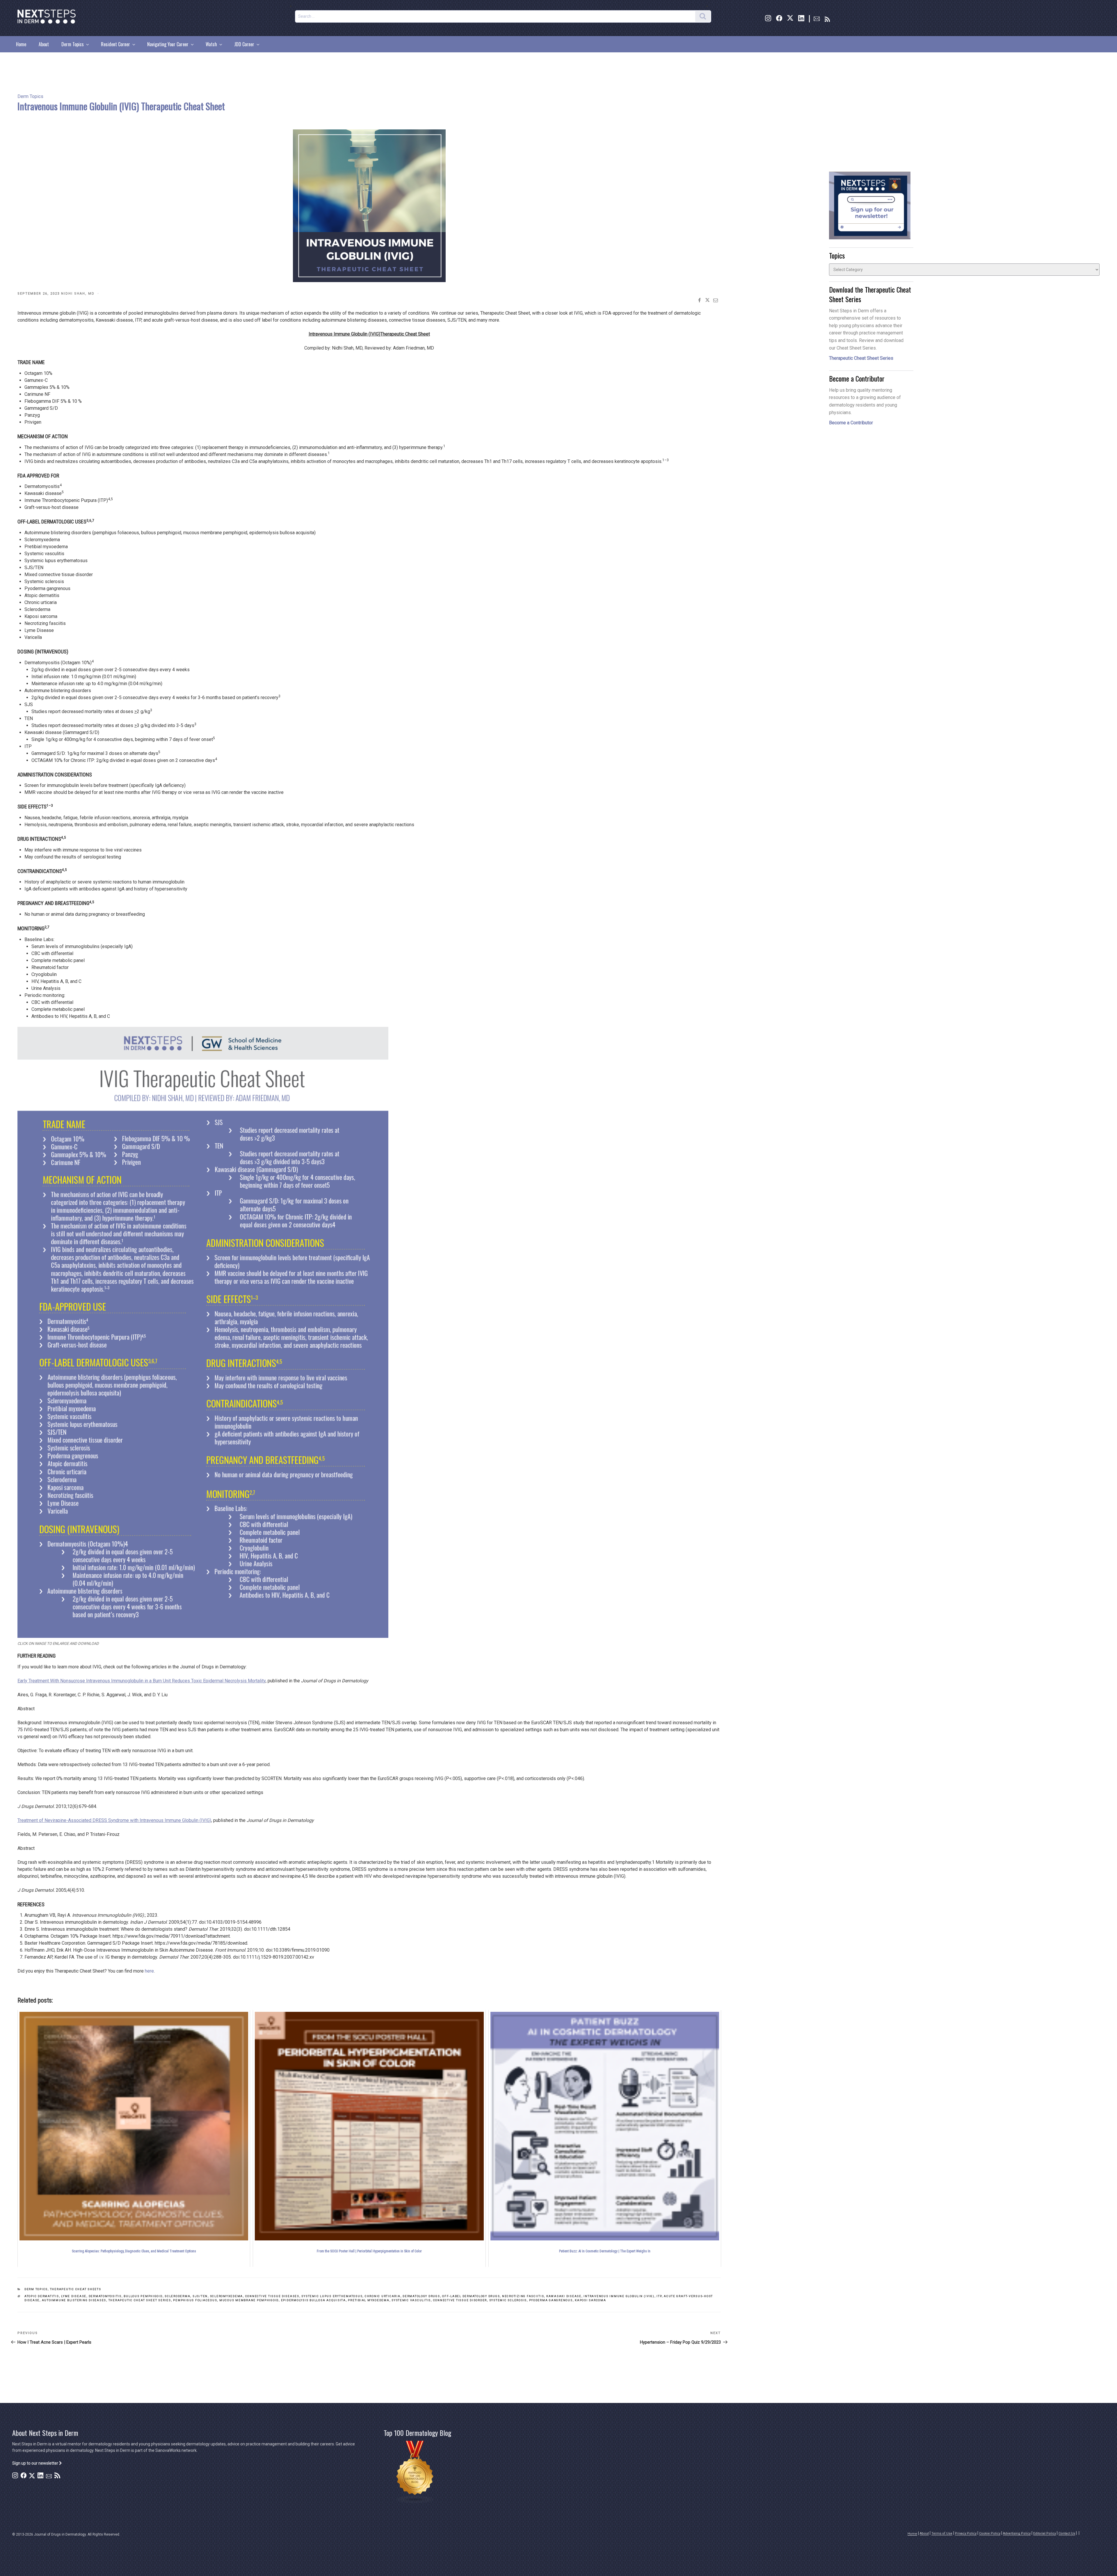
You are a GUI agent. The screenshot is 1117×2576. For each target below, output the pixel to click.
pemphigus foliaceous (195, 2300)
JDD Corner (244, 44)
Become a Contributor (851, 423)
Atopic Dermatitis (42, 2296)
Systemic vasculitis (411, 2300)
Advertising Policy (1017, 2533)
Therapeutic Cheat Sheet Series (140, 2300)
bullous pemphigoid (143, 2296)
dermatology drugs (421, 2296)
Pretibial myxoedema (369, 2300)
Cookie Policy (990, 2533)
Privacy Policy (966, 2533)
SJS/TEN (200, 2296)
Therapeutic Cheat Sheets (76, 2289)
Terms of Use (942, 2533)
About (44, 44)
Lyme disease (74, 2296)
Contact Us (1067, 2533)
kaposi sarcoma (590, 2300)
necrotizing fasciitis (523, 2296)
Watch (211, 44)
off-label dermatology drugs (471, 2296)
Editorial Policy (1045, 2533)
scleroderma (177, 2296)
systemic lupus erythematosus (332, 2296)
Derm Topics (73, 44)
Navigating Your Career (168, 44)
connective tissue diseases (272, 2296)
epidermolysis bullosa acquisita (313, 2300)
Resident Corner (115, 44)
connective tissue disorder (460, 2300)
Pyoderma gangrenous (551, 2300)
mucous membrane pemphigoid (249, 2300)
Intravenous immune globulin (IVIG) (619, 2296)
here (149, 1971)
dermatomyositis (105, 2296)
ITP (659, 2296)
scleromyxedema (226, 2296)
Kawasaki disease (564, 2296)
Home (21, 44)
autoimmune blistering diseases (74, 2300)
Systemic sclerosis (508, 2300)
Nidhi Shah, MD (78, 294)
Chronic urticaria (383, 2296)
